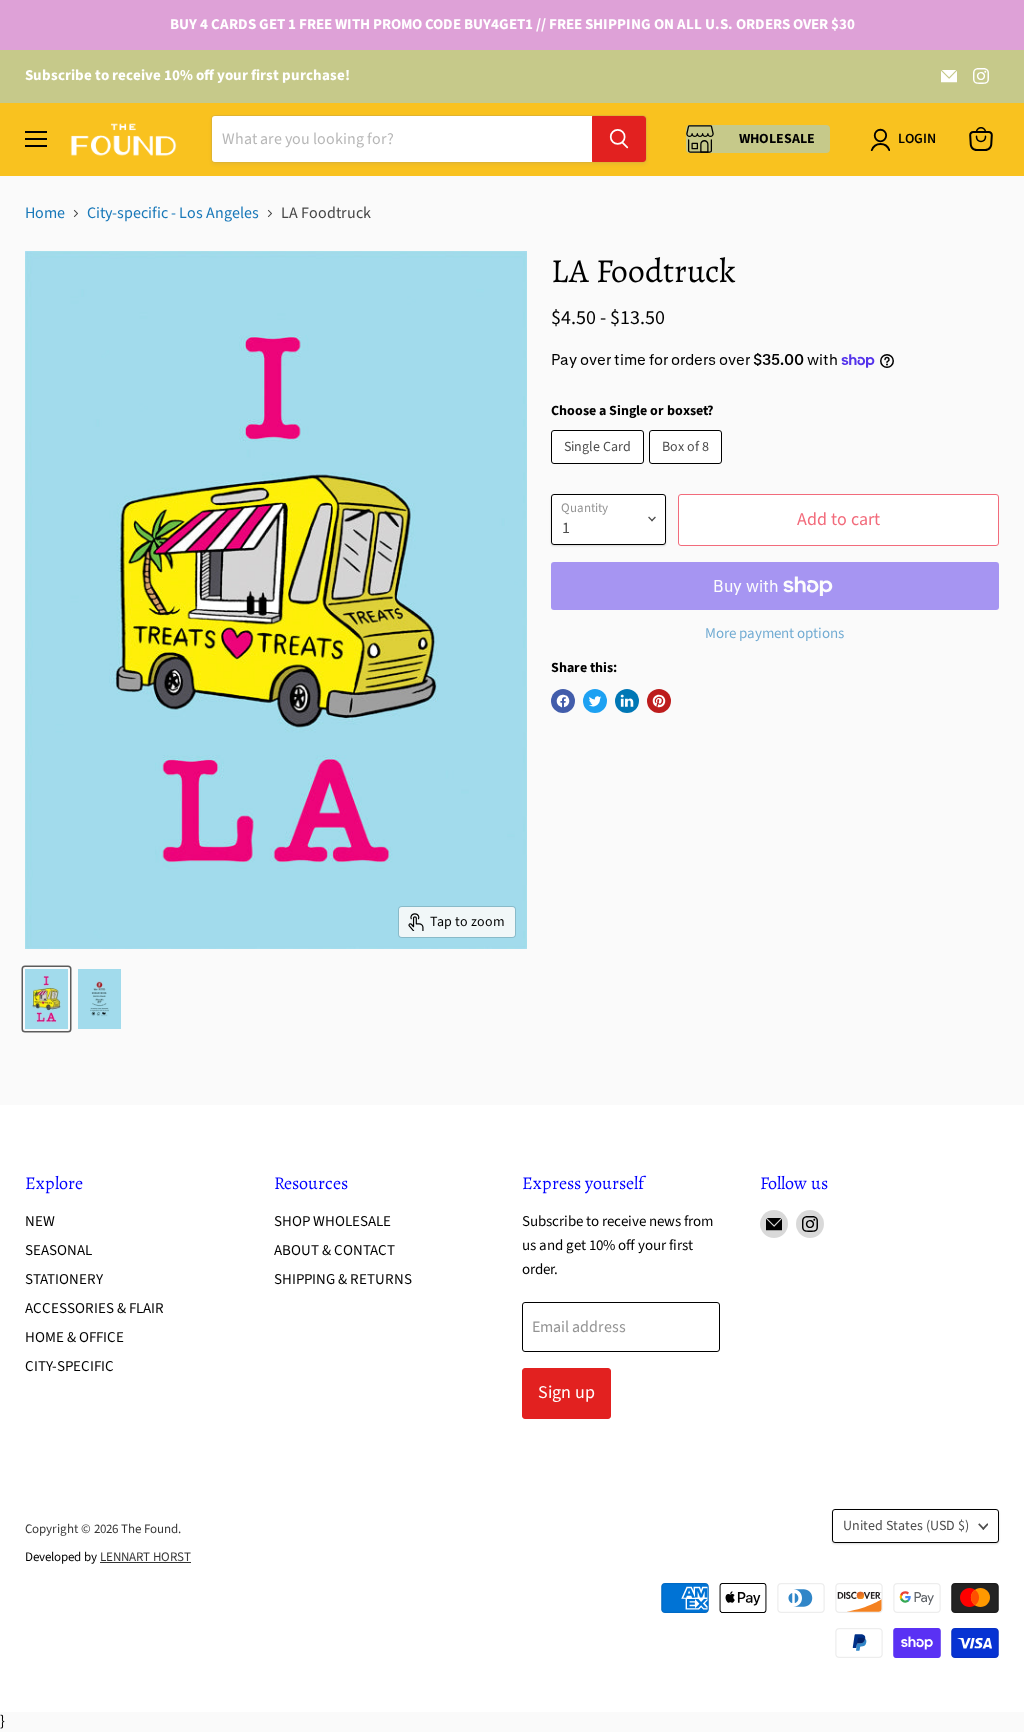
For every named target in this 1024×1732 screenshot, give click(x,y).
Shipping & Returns (343, 1279)
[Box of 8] (688, 469)
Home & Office (74, 1337)
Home (45, 213)
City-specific (69, 1366)
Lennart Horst (145, 1557)
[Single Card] (600, 469)
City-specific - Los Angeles (173, 213)
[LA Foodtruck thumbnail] (46, 999)
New (40, 1221)
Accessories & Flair (94, 1308)
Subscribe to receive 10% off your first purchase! (187, 75)
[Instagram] (981, 76)
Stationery (64, 1279)
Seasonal (58, 1250)
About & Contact (334, 1250)
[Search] (619, 139)
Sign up (566, 1392)
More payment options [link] (774, 633)
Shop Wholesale (332, 1221)
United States (906, 1526)
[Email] (949, 76)
